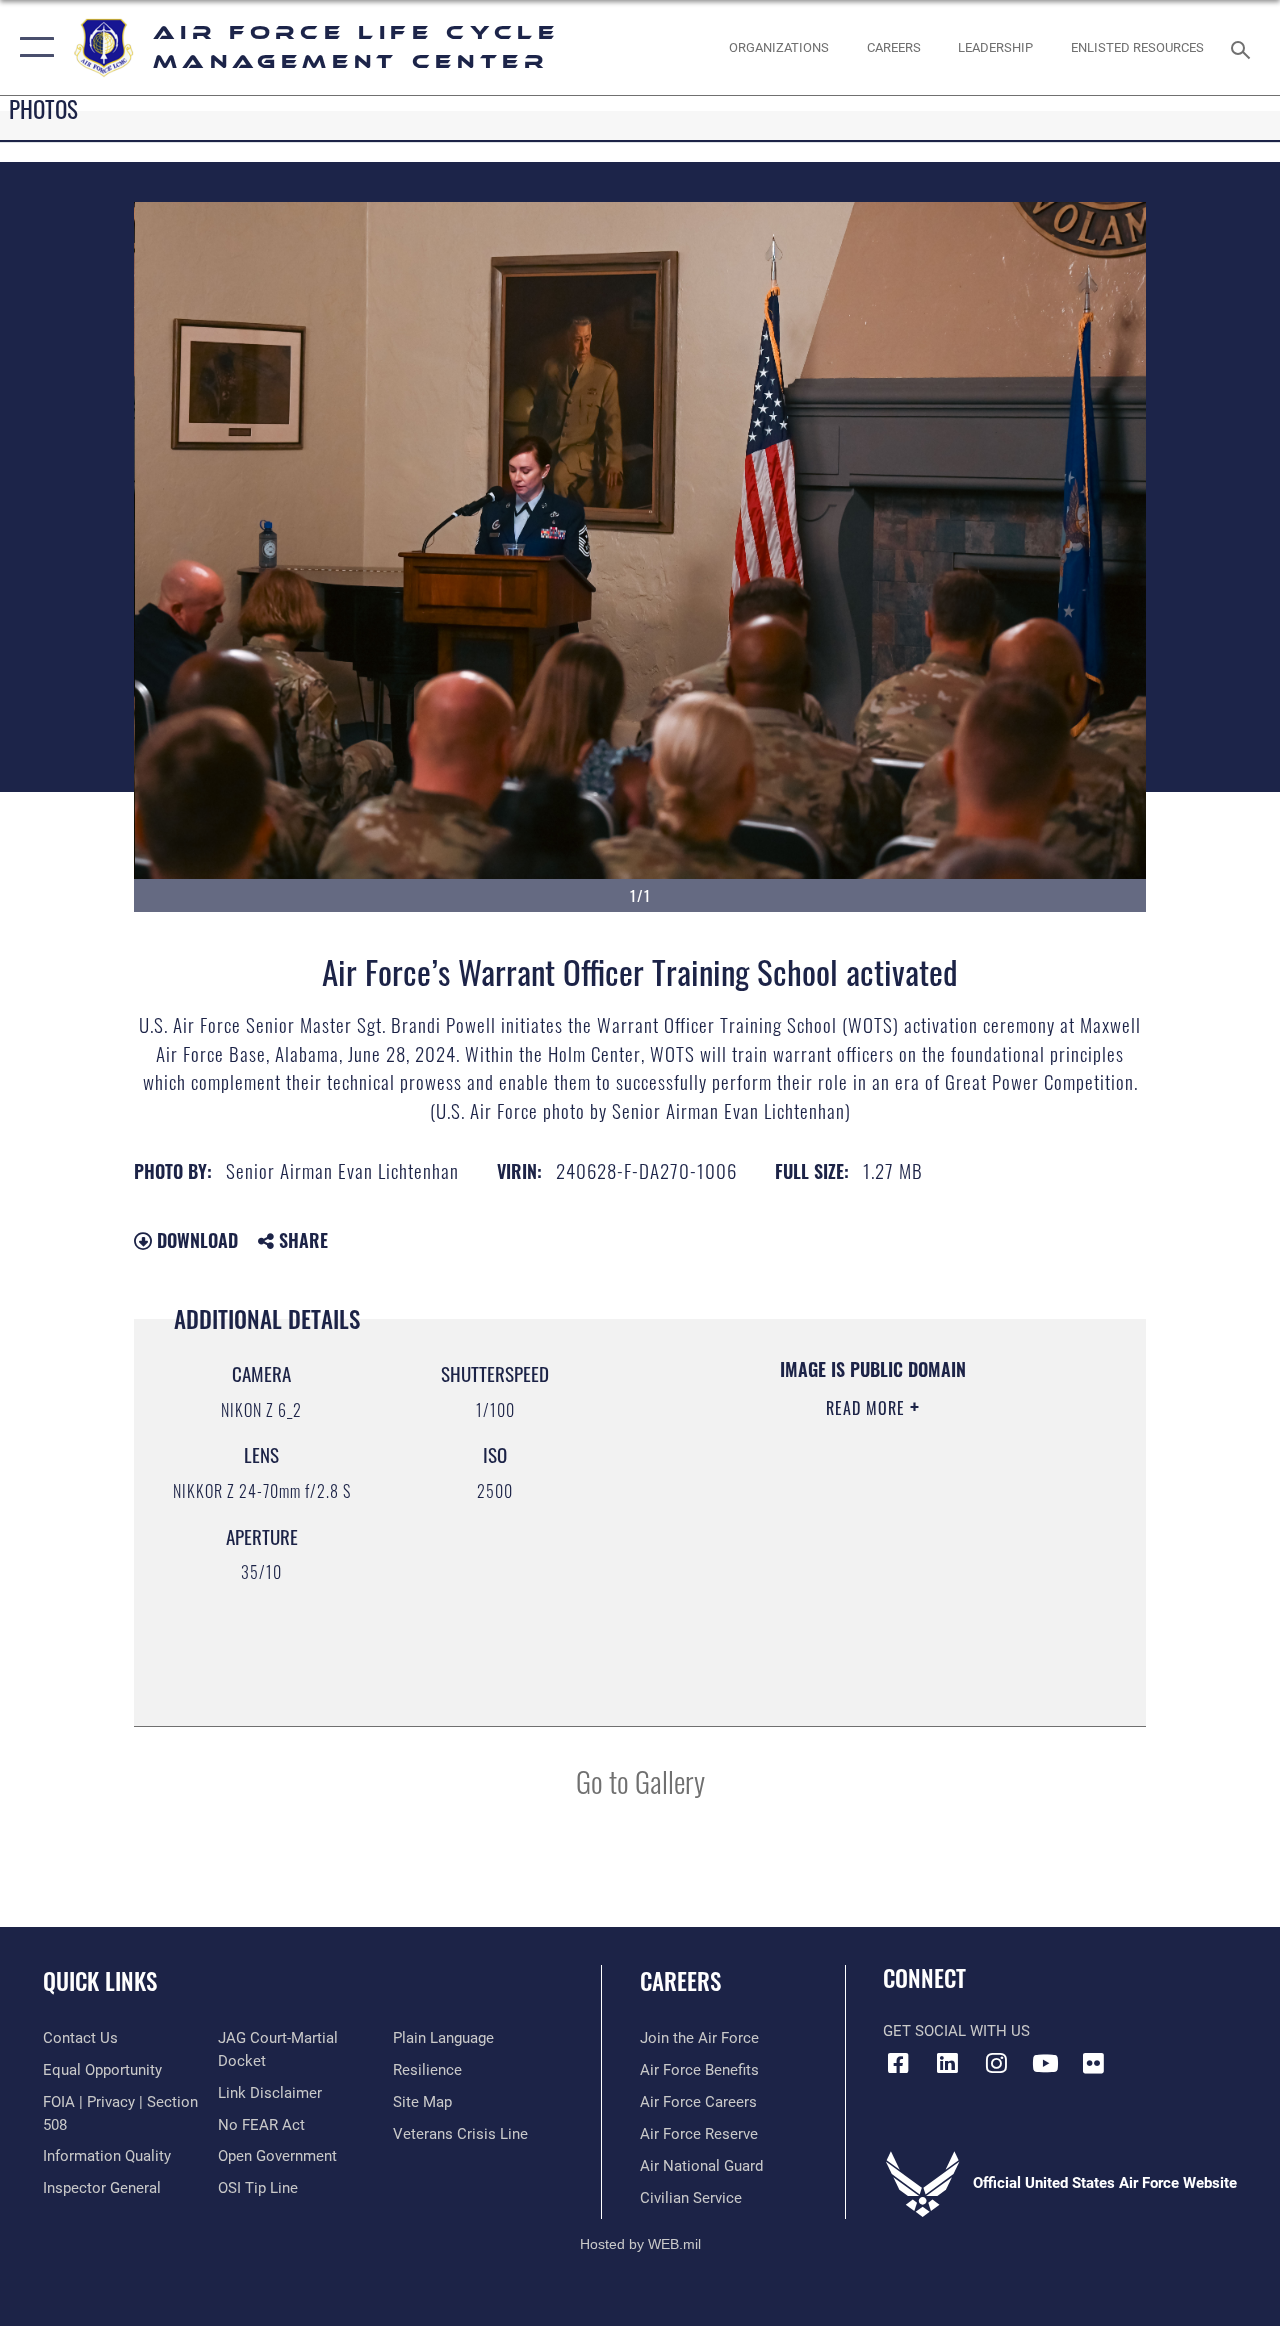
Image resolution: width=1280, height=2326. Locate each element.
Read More (868, 1408)
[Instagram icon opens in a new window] (996, 2063)
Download (195, 1240)
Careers (680, 1981)
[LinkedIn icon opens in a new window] (947, 2063)
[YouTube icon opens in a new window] (1045, 2063)
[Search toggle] (1244, 47)
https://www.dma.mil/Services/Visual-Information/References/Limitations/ (859, 1577)
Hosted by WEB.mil (640, 2244)
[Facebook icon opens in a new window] (898, 2063)
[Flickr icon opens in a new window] (1094, 2063)
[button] (32, 47)
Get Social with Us (956, 2031)
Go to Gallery (640, 1780)
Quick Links (100, 1981)
